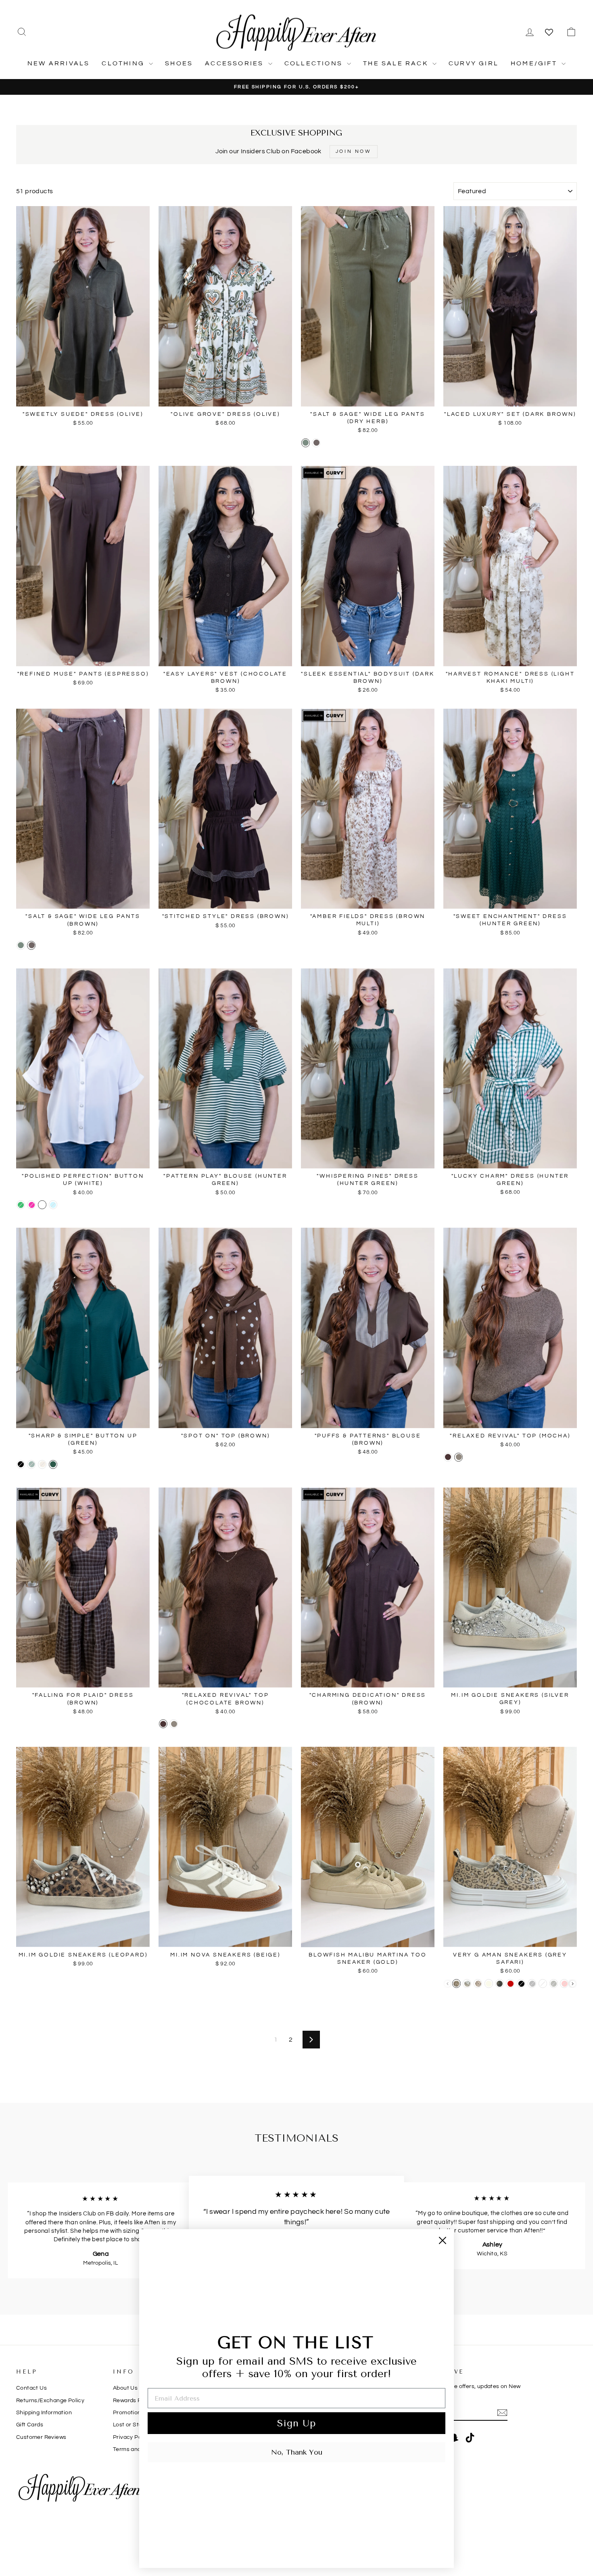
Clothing (124, 63)
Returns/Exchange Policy (50, 2401)
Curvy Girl (474, 63)
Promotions (128, 2413)
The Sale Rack (397, 63)
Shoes (179, 63)
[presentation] (573, 1984)
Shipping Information (44, 2413)
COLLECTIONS (315, 63)
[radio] (306, 443)
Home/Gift (535, 63)
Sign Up (296, 2423)
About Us (125, 2388)
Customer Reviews (41, 2437)
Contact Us (31, 2388)
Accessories (235, 63)
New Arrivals (58, 63)
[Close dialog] (443, 2240)
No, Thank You (297, 2452)
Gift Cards (30, 2425)
